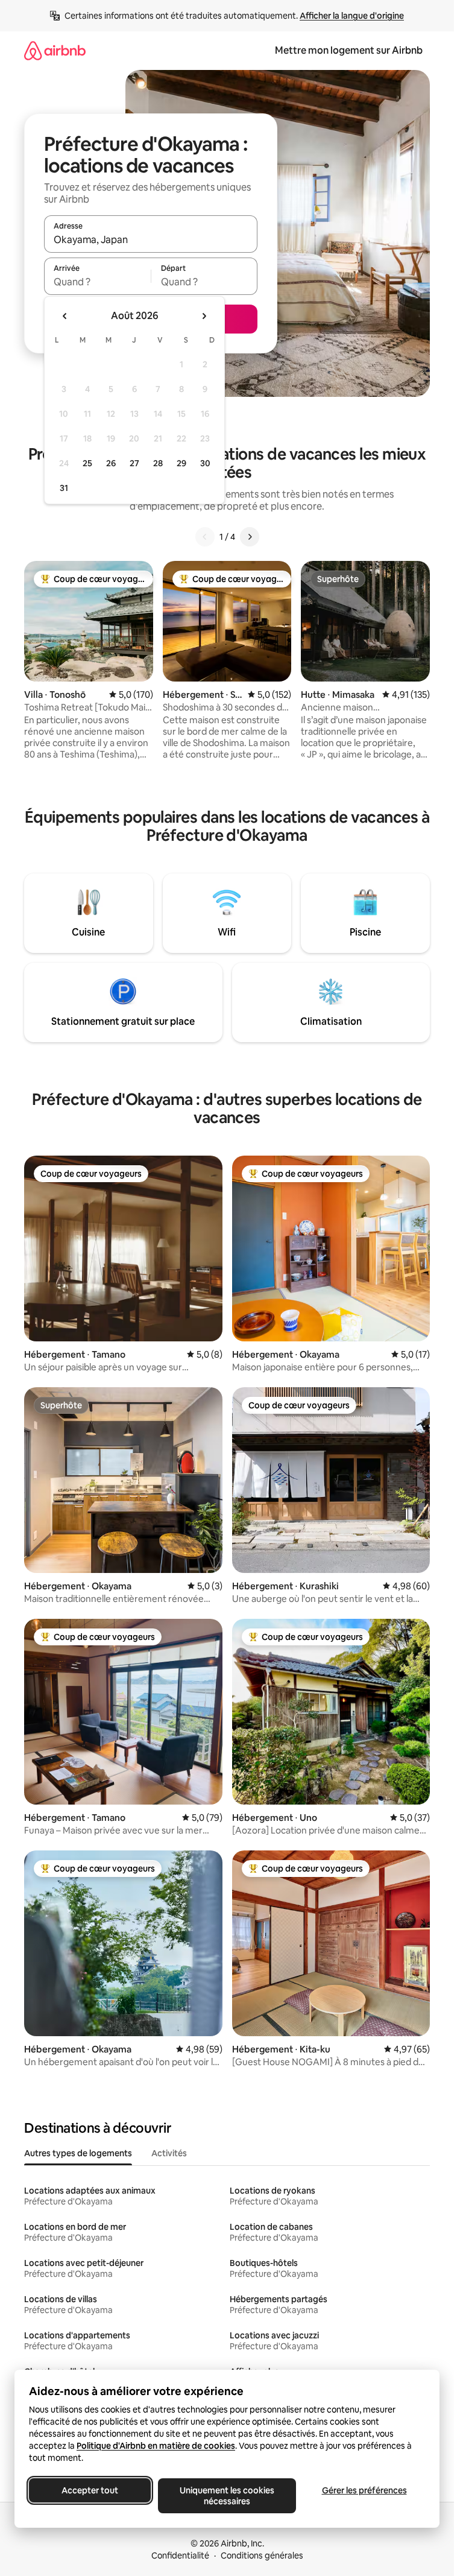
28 (158, 463)
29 (181, 463)
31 (64, 488)
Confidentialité (180, 2555)
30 (205, 463)
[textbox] (97, 282)
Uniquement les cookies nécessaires (227, 2496)
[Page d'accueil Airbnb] (55, 50)
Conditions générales (262, 2555)
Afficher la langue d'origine (352, 16)
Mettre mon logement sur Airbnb (349, 50)
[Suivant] (250, 537)
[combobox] (151, 239)
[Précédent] (205, 537)
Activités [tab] (169, 2153)
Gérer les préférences (364, 2490)
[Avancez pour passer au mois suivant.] (204, 316)
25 (87, 463)
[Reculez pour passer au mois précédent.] (65, 316)
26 (111, 463)
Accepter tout (90, 2490)
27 (134, 463)
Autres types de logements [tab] (78, 2153)
